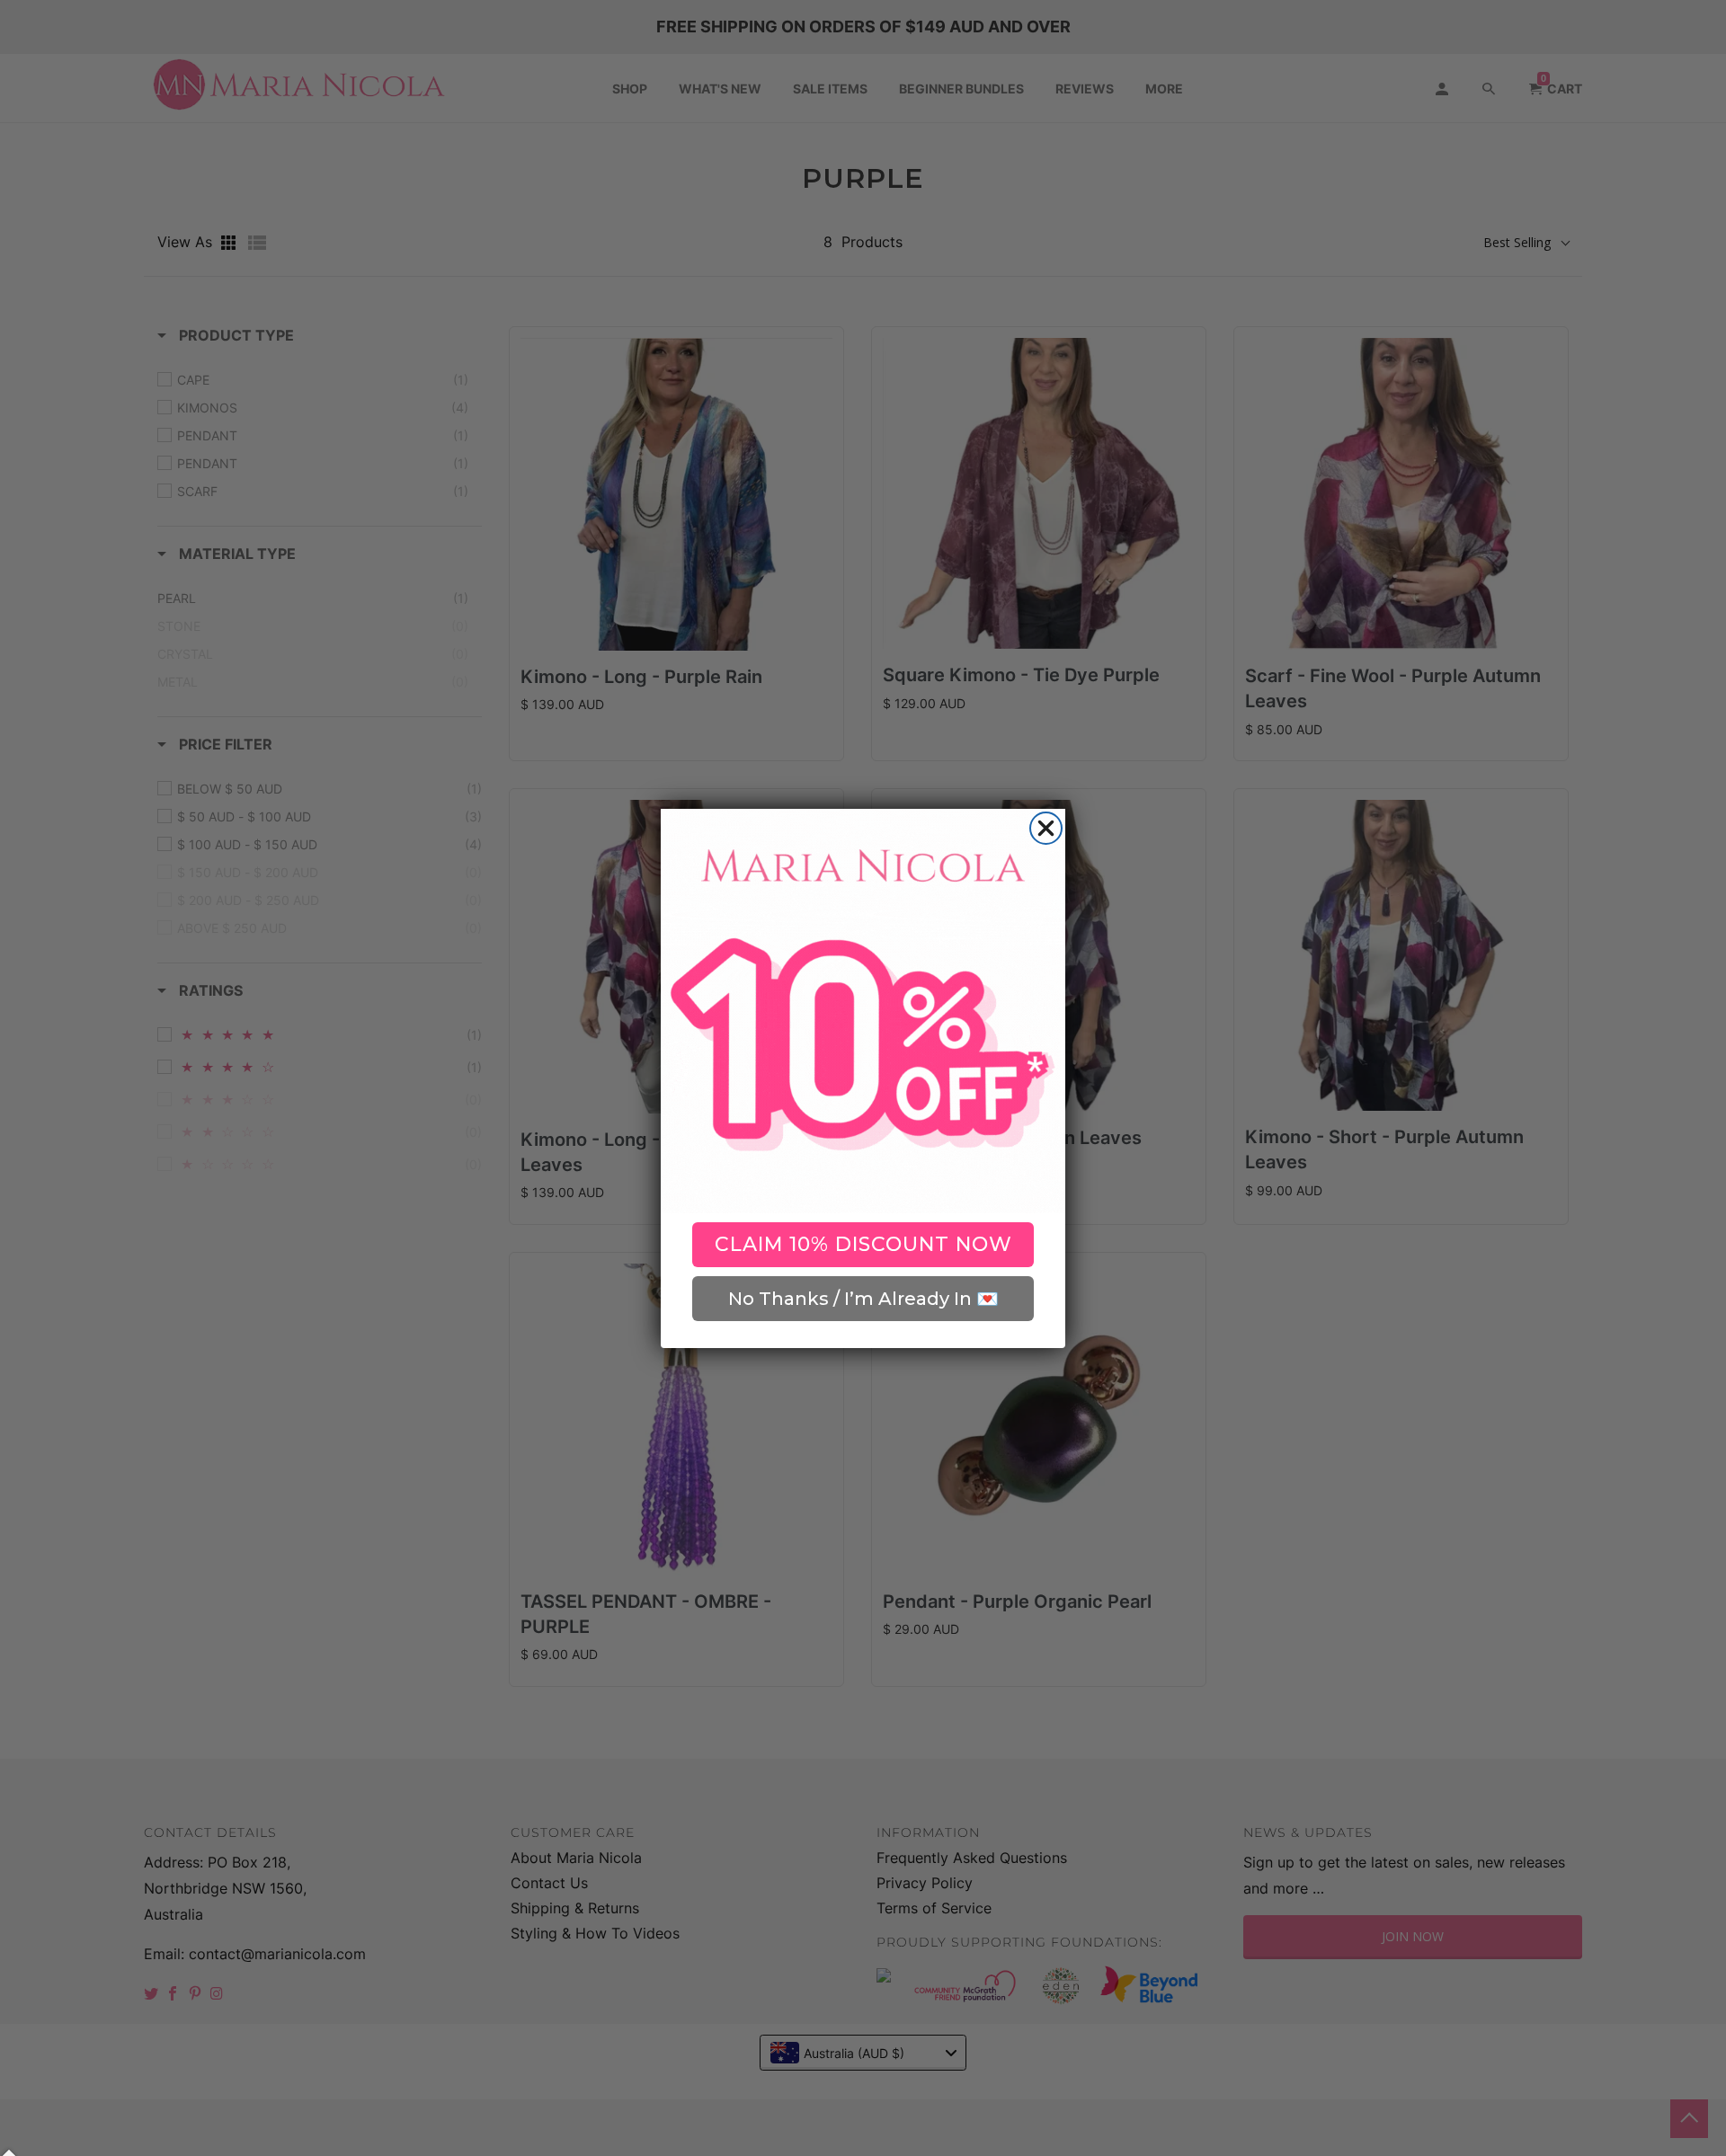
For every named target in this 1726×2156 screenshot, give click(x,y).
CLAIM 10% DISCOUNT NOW (863, 1244)
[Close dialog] (1046, 828)
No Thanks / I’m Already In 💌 (863, 1299)
